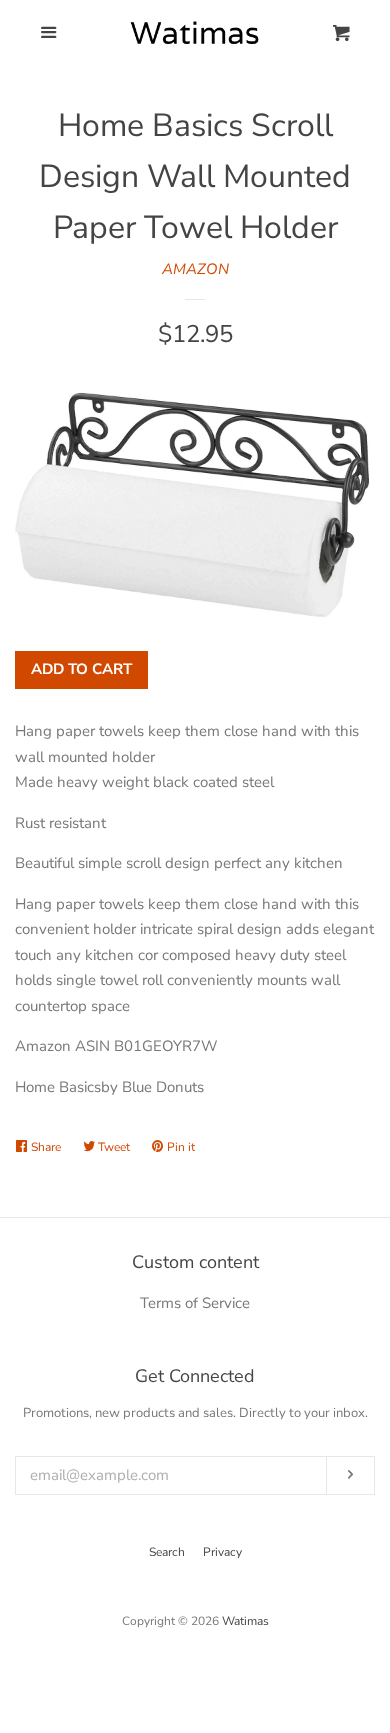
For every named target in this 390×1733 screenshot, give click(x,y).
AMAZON (195, 269)
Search (167, 1552)
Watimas (245, 1621)
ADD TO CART (81, 669)
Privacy (222, 1552)
